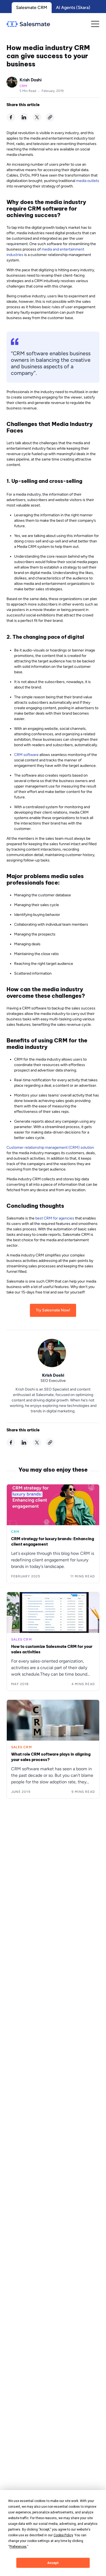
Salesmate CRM (32, 7)
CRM (23, 86)
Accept (53, 2563)
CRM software (26, 755)
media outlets (88, 181)
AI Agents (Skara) (73, 7)
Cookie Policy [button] (63, 2535)
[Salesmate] (28, 24)
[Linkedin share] (24, 117)
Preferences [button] (18, 2547)
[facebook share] (11, 117)
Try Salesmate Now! (53, 1310)
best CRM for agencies (55, 1218)
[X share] (37, 117)
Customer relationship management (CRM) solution (50, 1148)
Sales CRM (21, 1639)
